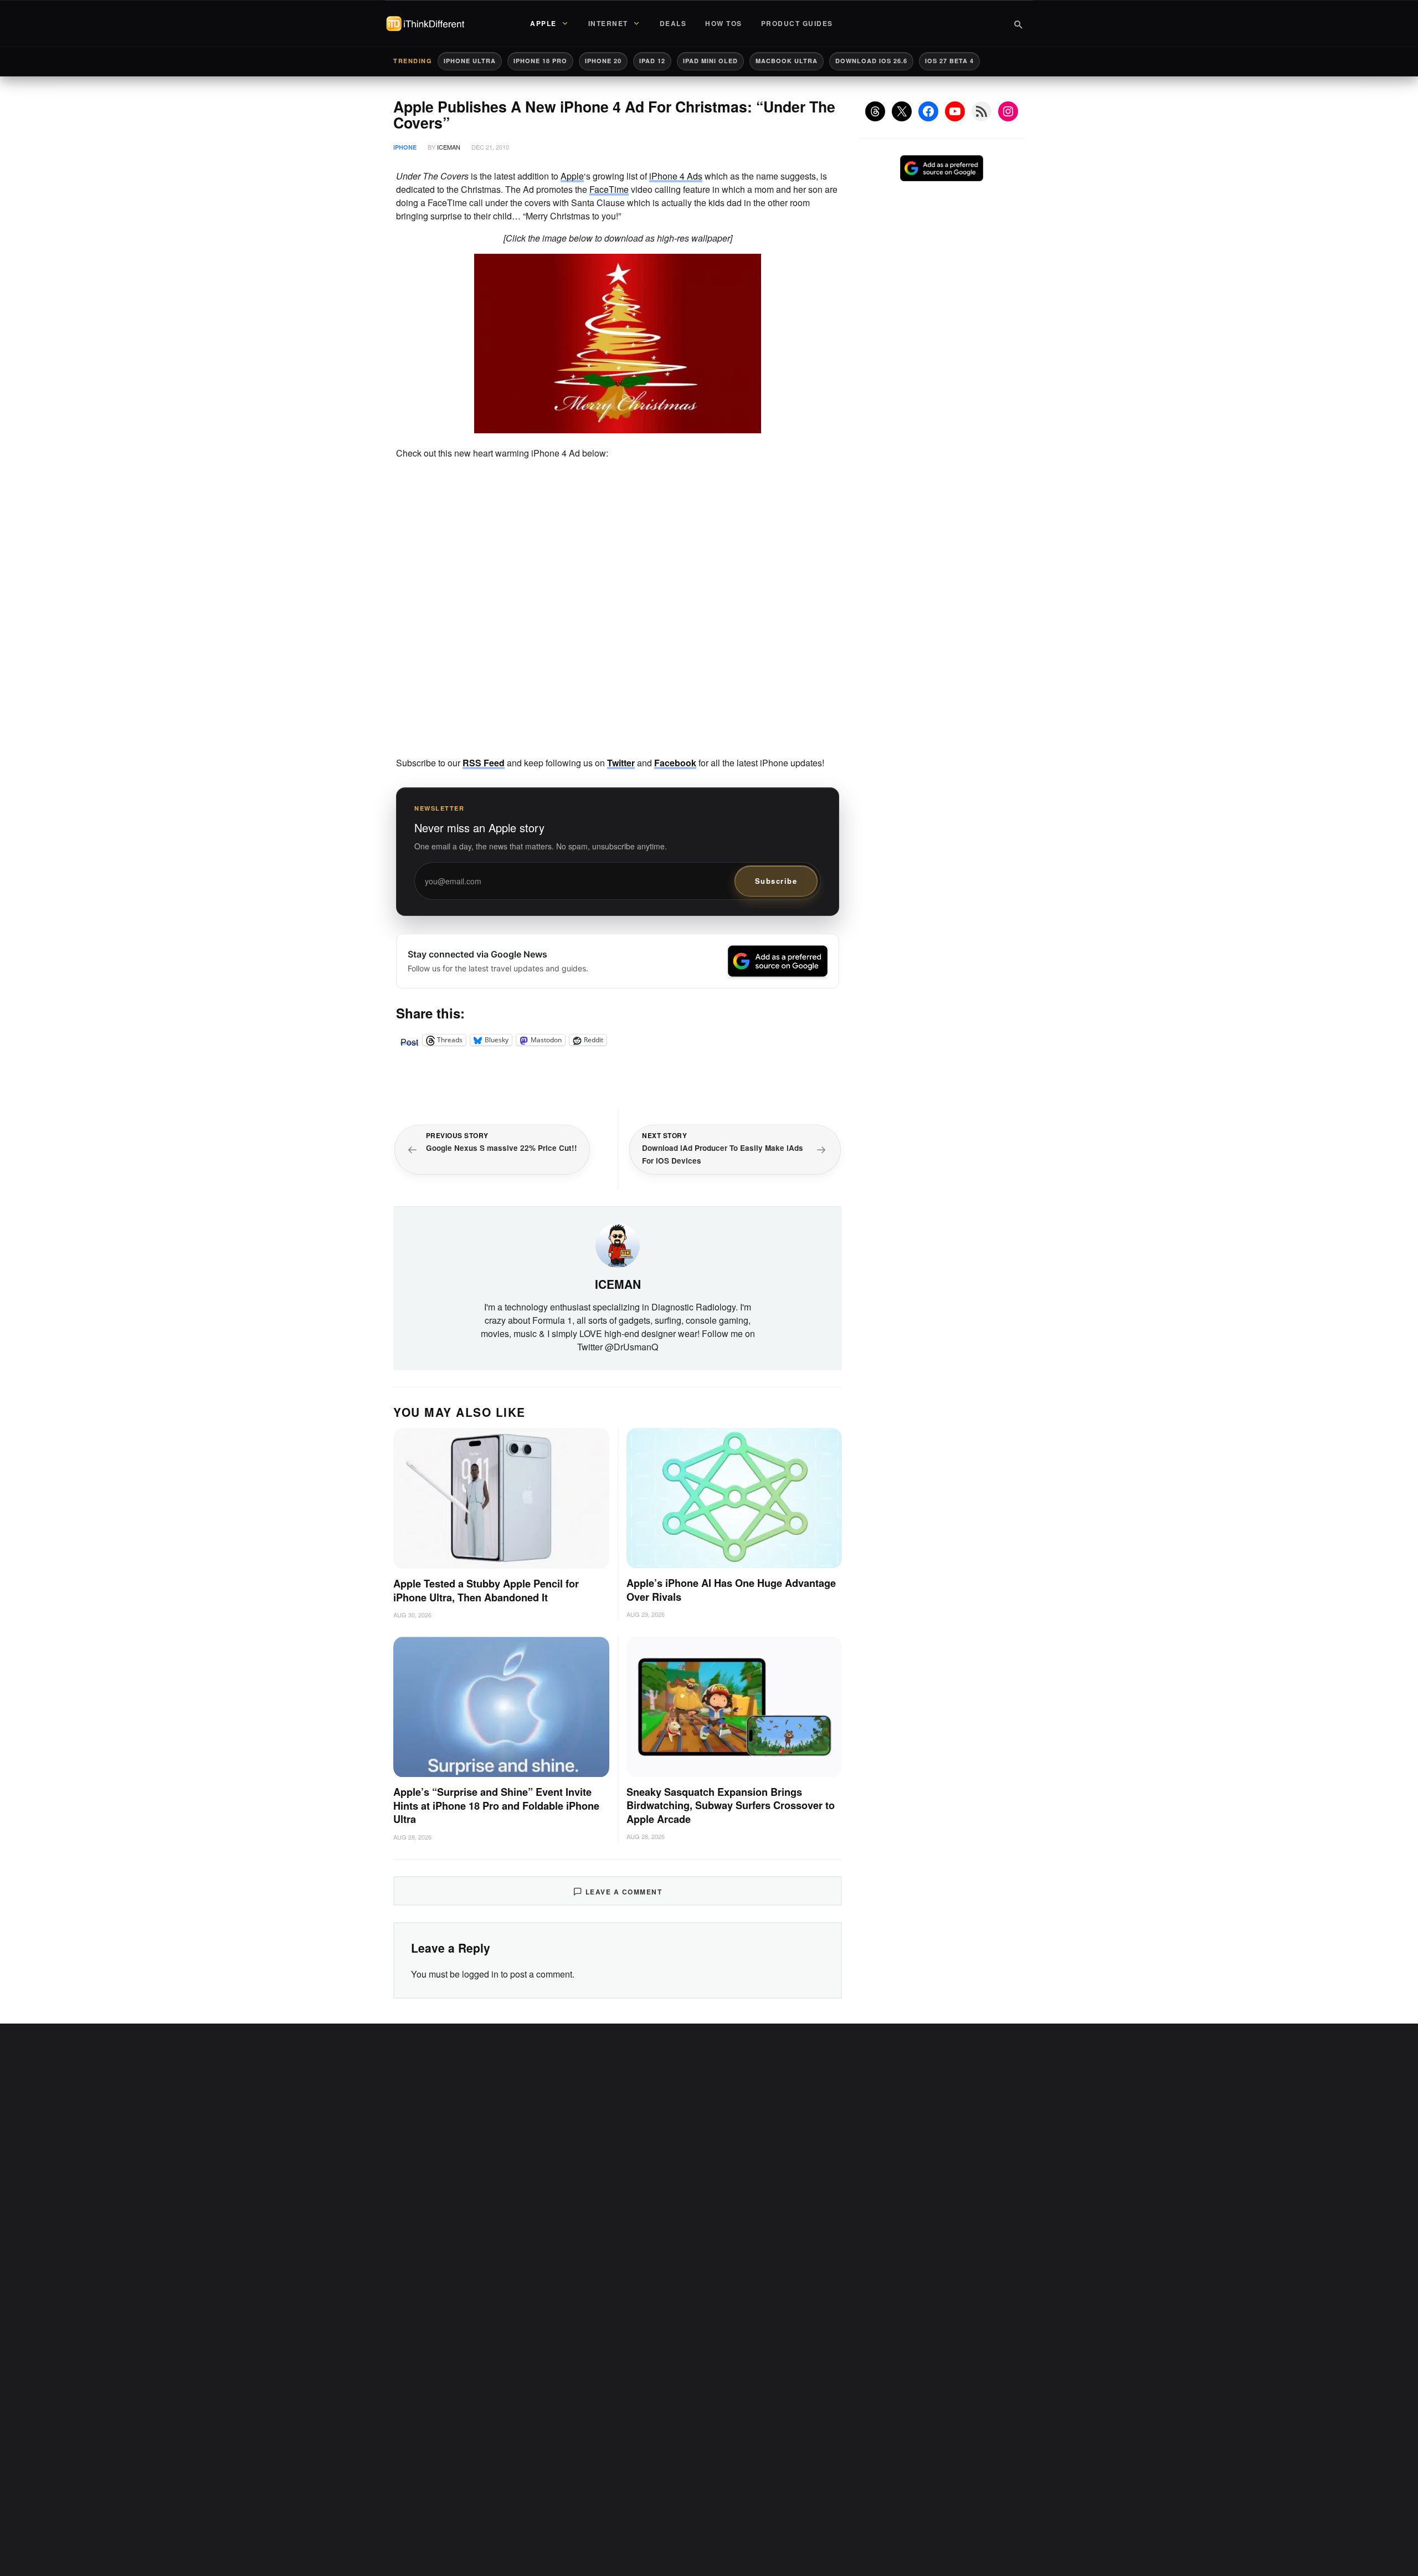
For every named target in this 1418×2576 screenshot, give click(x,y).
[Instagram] (1008, 111)
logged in (480, 1974)
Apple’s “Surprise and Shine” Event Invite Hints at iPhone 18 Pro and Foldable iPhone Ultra (496, 1806)
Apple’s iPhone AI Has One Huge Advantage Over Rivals (731, 1590)
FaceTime (609, 189)
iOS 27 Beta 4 (949, 61)
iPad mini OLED (710, 61)
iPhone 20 (603, 61)
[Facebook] (928, 111)
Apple (572, 176)
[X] (902, 111)
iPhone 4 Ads (676, 176)
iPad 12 (652, 61)
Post (409, 1040)
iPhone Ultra (470, 61)
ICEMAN (449, 147)
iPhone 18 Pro (540, 61)
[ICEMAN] (618, 1244)
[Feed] (982, 111)
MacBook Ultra (787, 61)
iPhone (405, 147)
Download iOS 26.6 (871, 61)
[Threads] (875, 111)
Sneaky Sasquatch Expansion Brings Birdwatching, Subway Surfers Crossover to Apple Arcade (731, 1806)
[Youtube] (955, 111)
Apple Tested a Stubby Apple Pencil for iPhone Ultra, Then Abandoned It (486, 1591)
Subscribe (776, 881)
